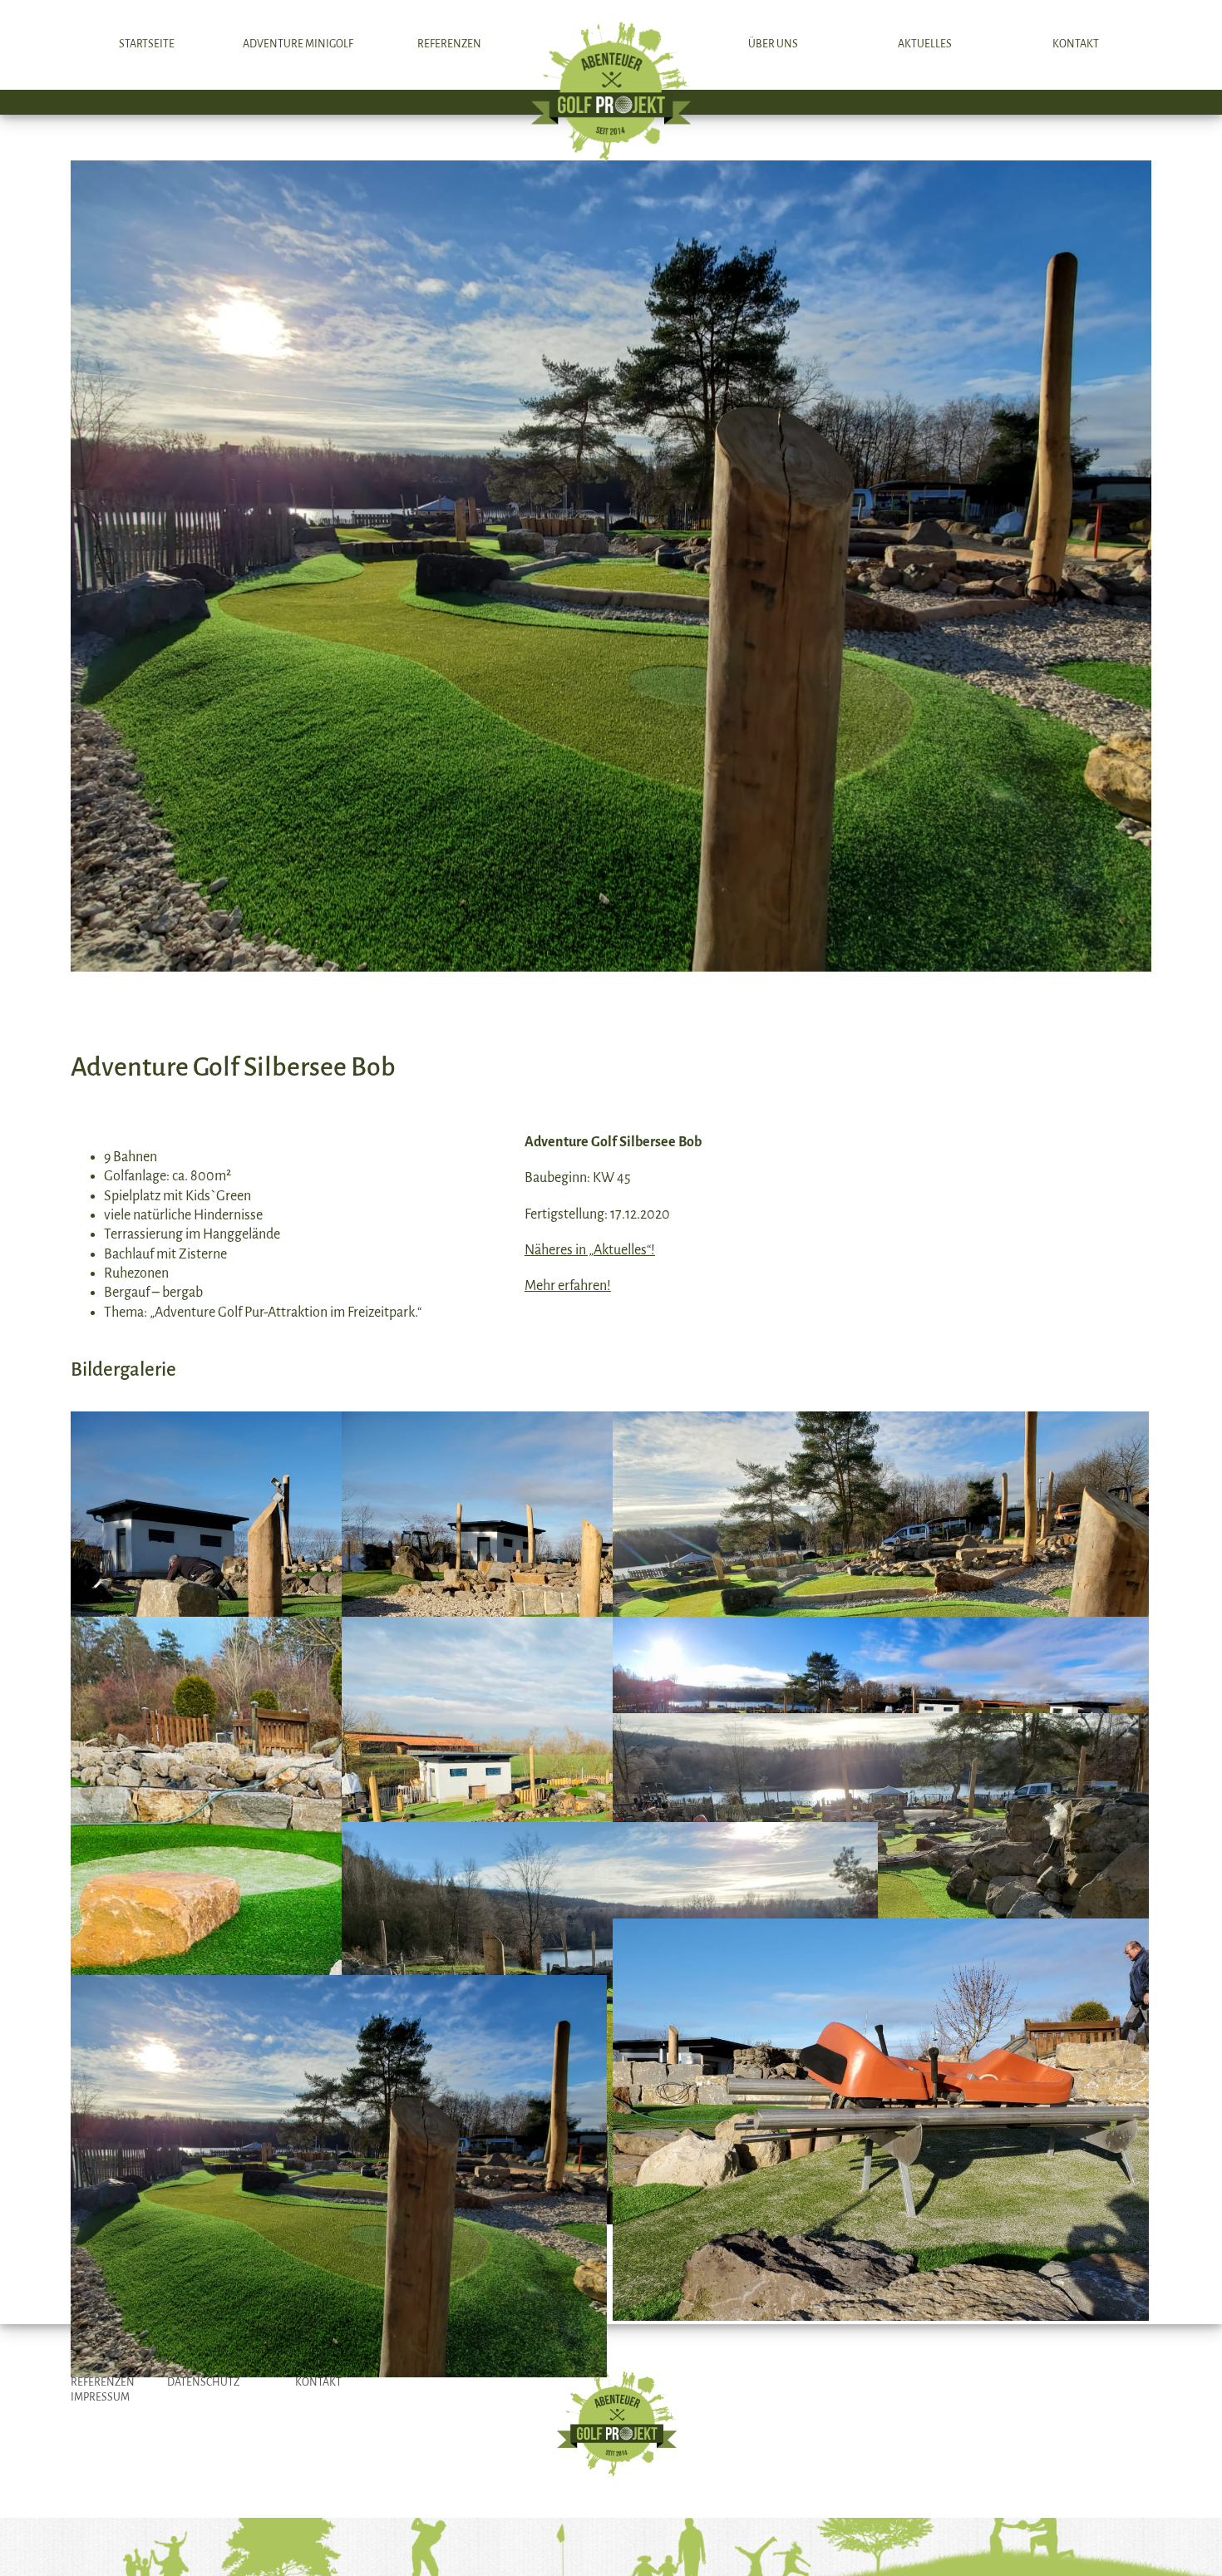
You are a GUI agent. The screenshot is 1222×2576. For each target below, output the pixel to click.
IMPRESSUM (100, 2397)
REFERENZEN (103, 2382)
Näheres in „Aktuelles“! (590, 1250)
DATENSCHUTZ (203, 2382)
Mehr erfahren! (568, 1286)
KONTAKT (318, 2382)
